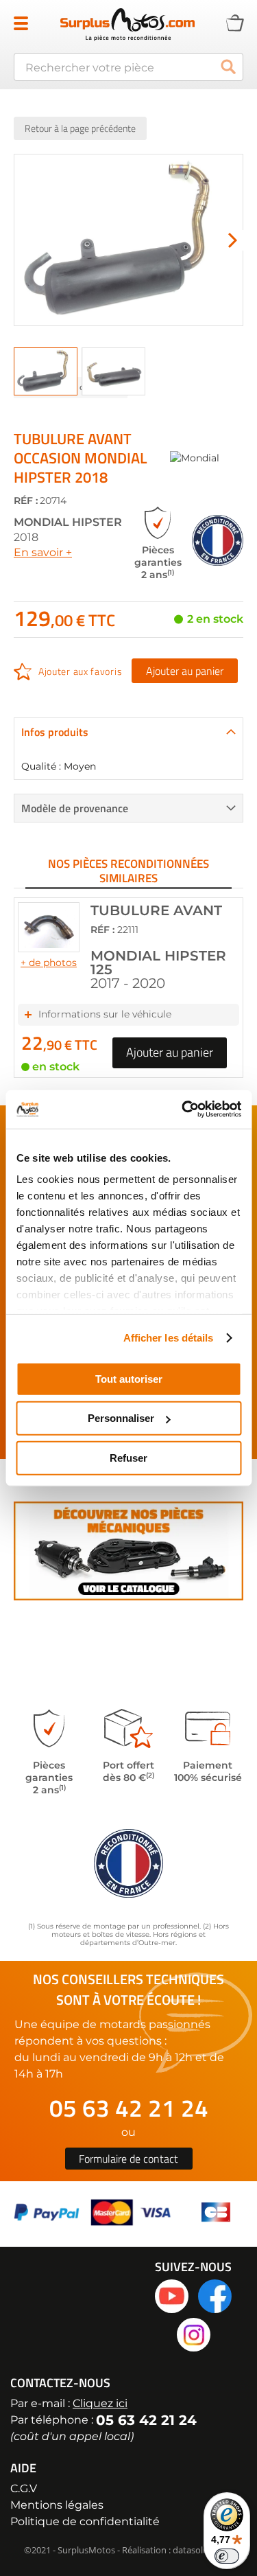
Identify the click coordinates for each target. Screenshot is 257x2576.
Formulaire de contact (128, 2159)
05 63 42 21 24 (129, 2108)
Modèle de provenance (75, 808)
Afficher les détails (169, 1338)
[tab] (128, 732)
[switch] (227, 2556)
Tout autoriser (129, 1378)
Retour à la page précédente (80, 128)
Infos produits (55, 732)
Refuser (128, 1457)
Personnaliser (121, 1418)
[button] (233, 240)
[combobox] (128, 67)
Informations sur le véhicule (105, 1014)
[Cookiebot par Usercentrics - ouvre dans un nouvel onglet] (183, 1109)
